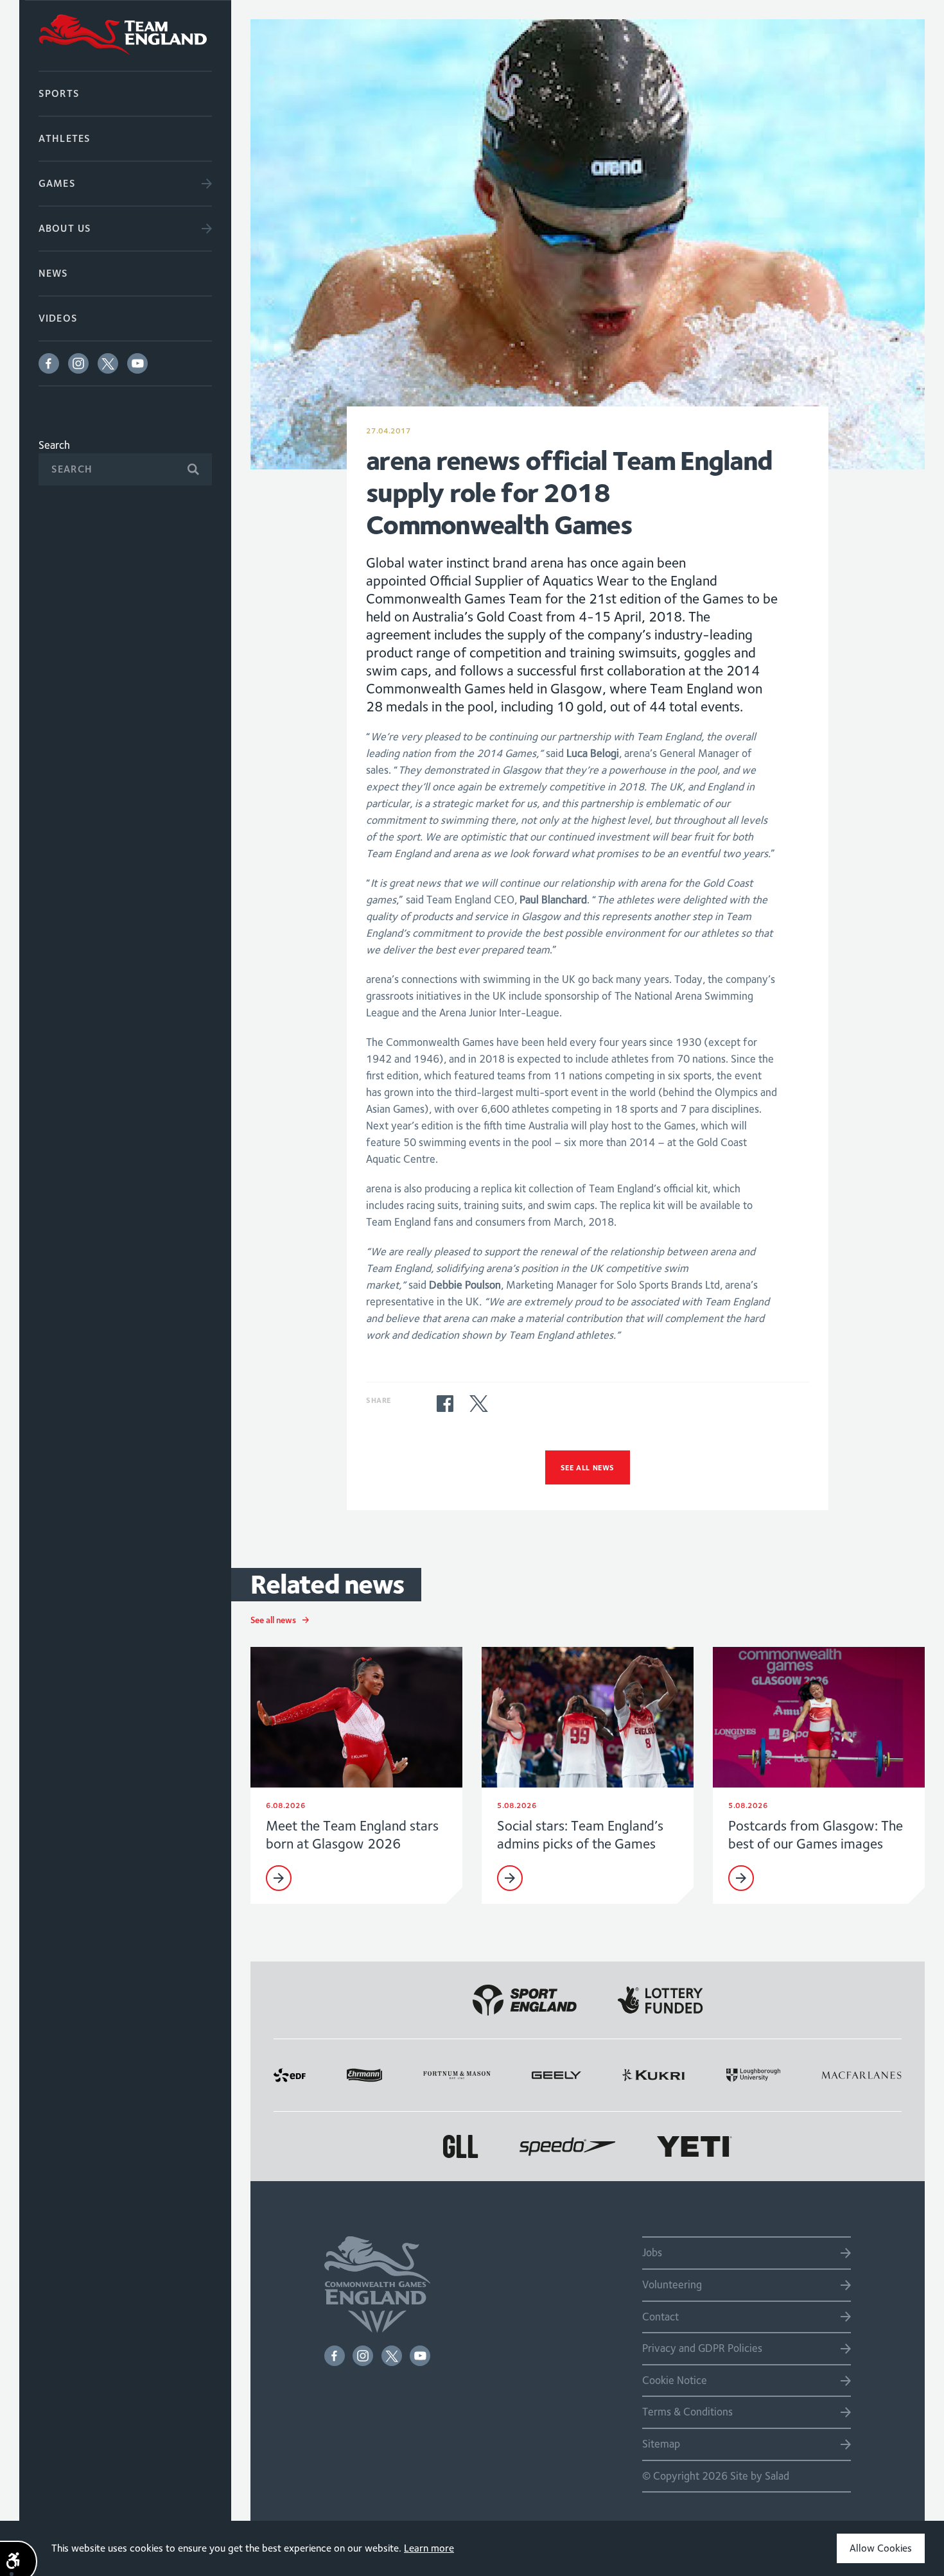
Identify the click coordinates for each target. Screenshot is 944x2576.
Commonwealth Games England (125, 35)
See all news (588, 1467)
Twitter (108, 363)
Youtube (137, 363)
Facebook (49, 363)
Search (54, 445)
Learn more (429, 2548)
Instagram (78, 363)
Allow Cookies (881, 2548)
